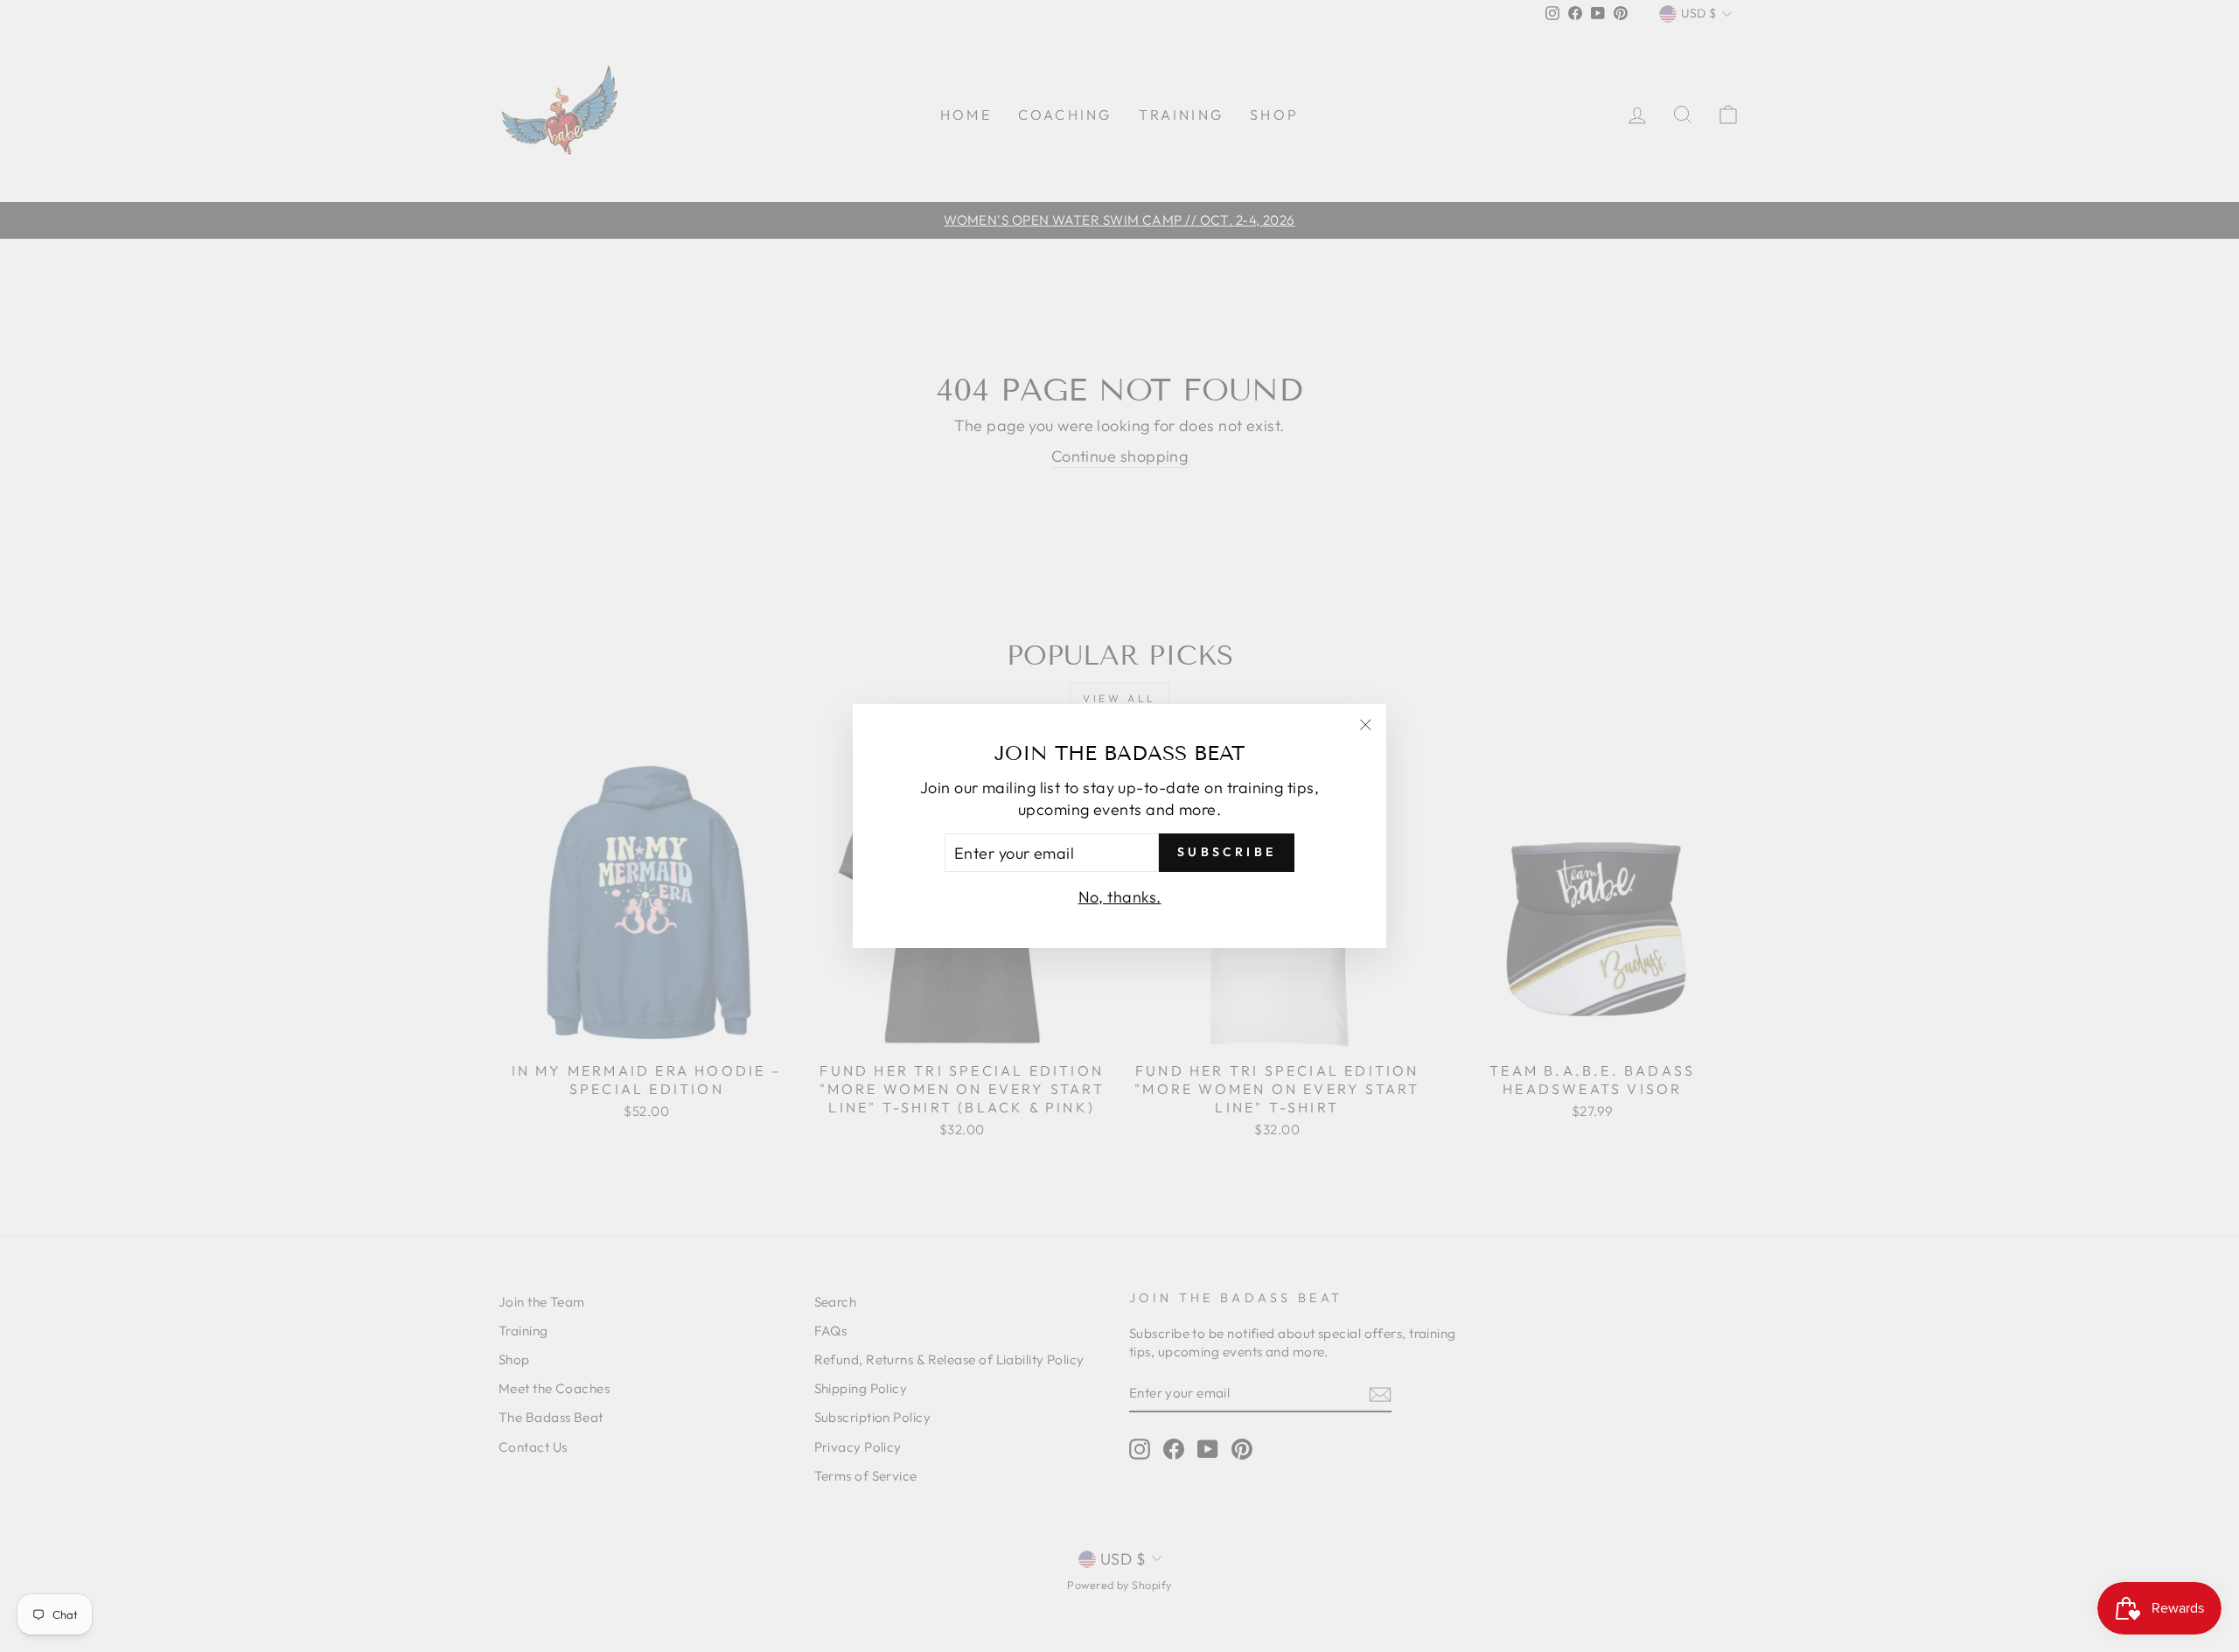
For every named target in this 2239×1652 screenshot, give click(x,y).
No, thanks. (1120, 897)
